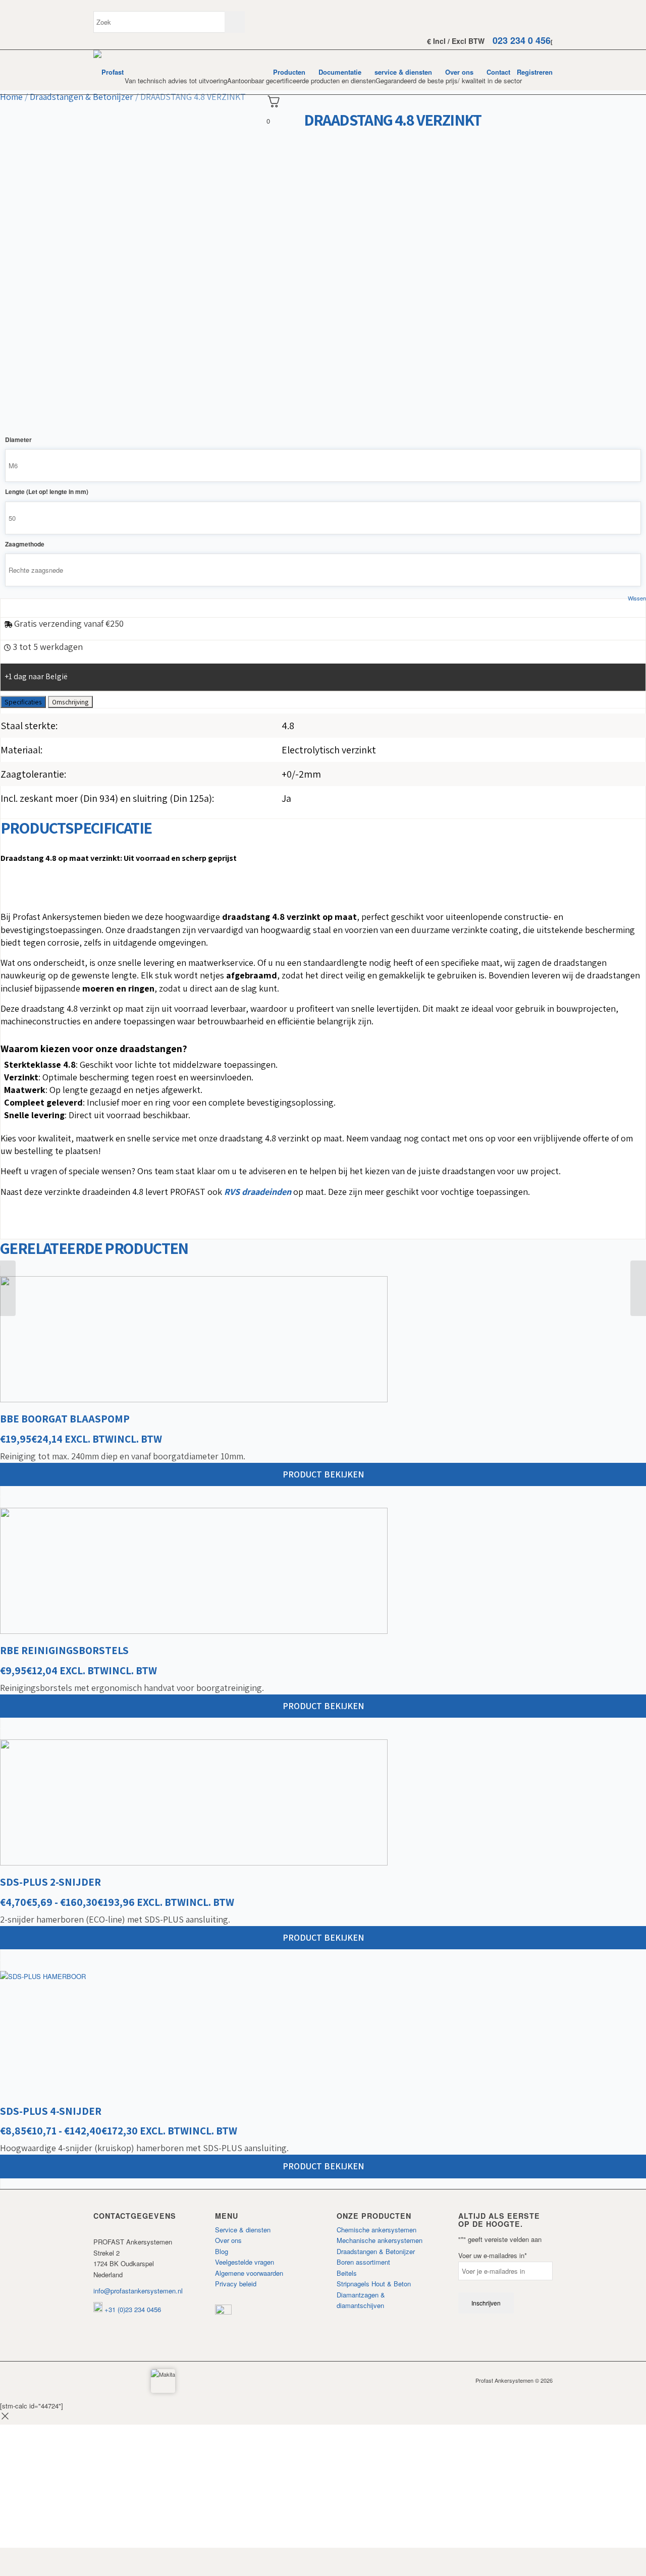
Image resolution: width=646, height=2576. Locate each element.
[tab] (23, 702)
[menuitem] (289, 72)
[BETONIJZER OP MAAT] (8, 1288)
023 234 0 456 (522, 40)
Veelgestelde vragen (245, 2262)
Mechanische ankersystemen (380, 2240)
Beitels (347, 2273)
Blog (222, 2251)
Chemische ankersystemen (376, 2230)
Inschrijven (486, 2303)
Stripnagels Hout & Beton (374, 2284)
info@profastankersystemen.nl (138, 2291)
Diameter (18, 440)
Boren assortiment (363, 2262)
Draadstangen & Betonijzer (82, 97)
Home (11, 97)
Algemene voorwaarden (249, 2273)
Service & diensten (243, 2230)
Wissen (637, 598)
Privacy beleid (236, 2284)
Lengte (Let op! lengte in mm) (47, 492)
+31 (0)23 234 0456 (132, 2309)
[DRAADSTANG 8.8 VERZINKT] (638, 1288)
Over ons (228, 2240)
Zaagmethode (25, 544)
